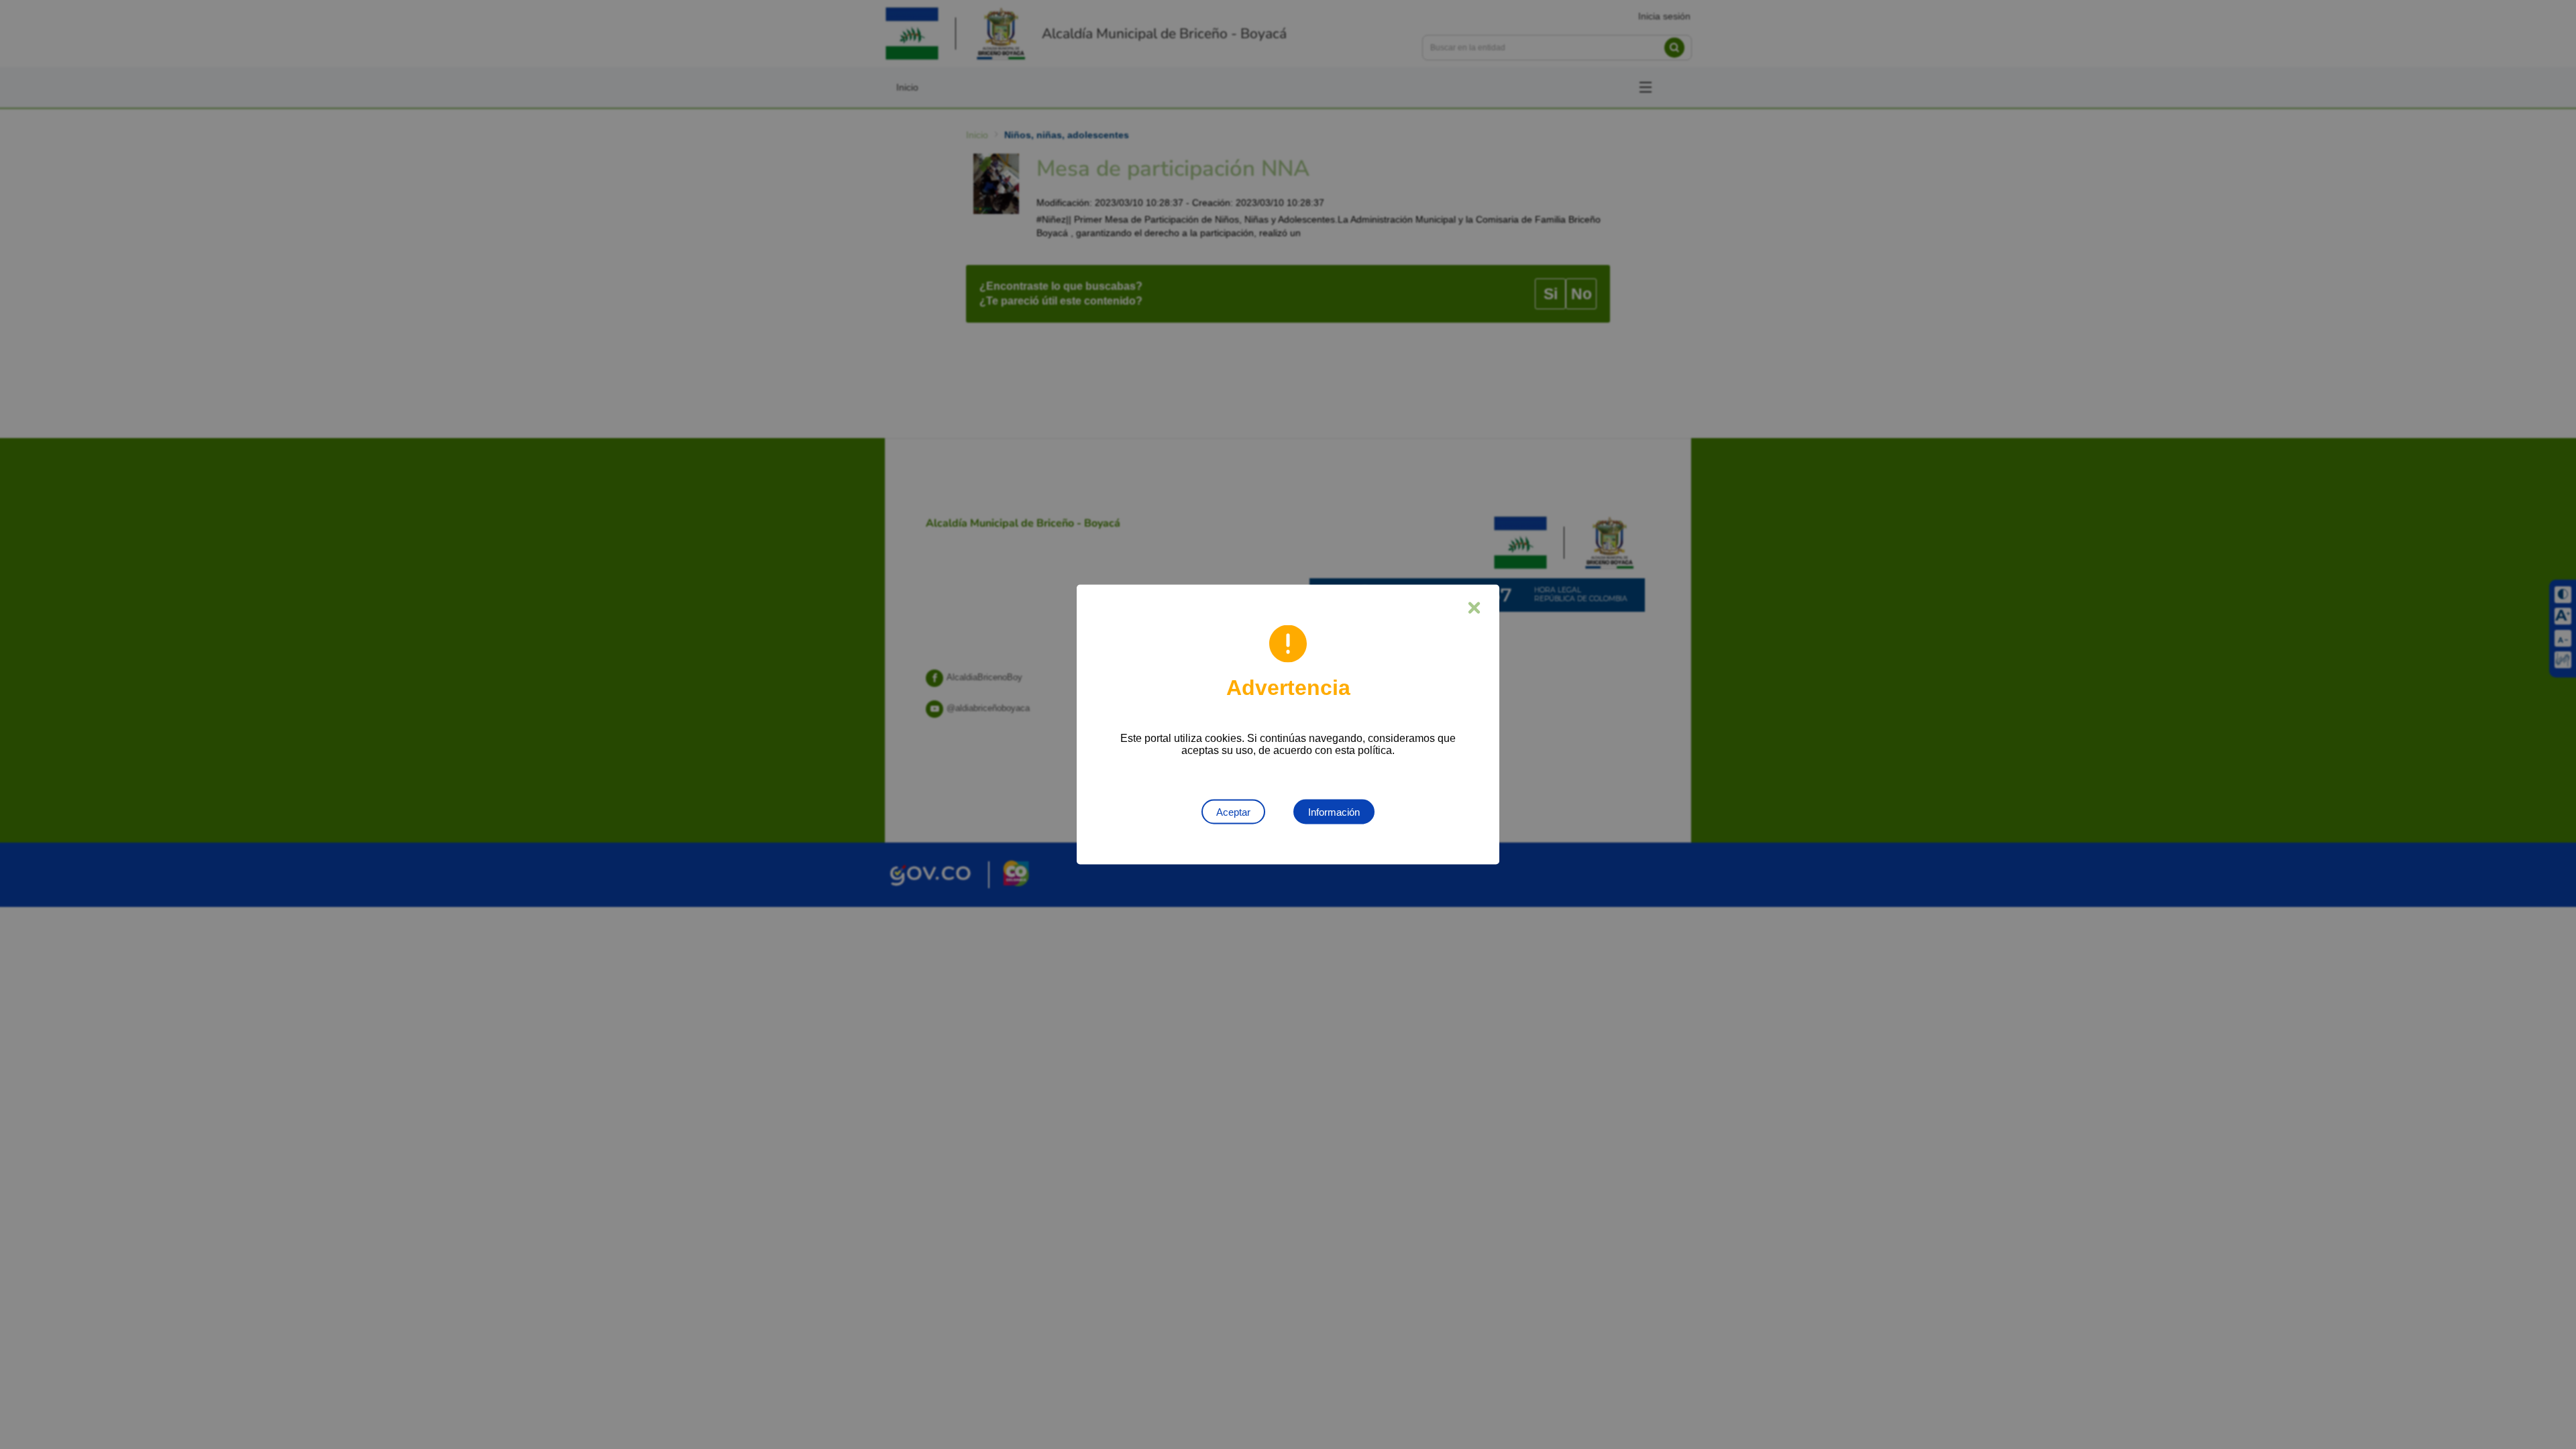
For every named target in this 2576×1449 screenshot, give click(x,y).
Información (1334, 812)
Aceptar (1233, 812)
